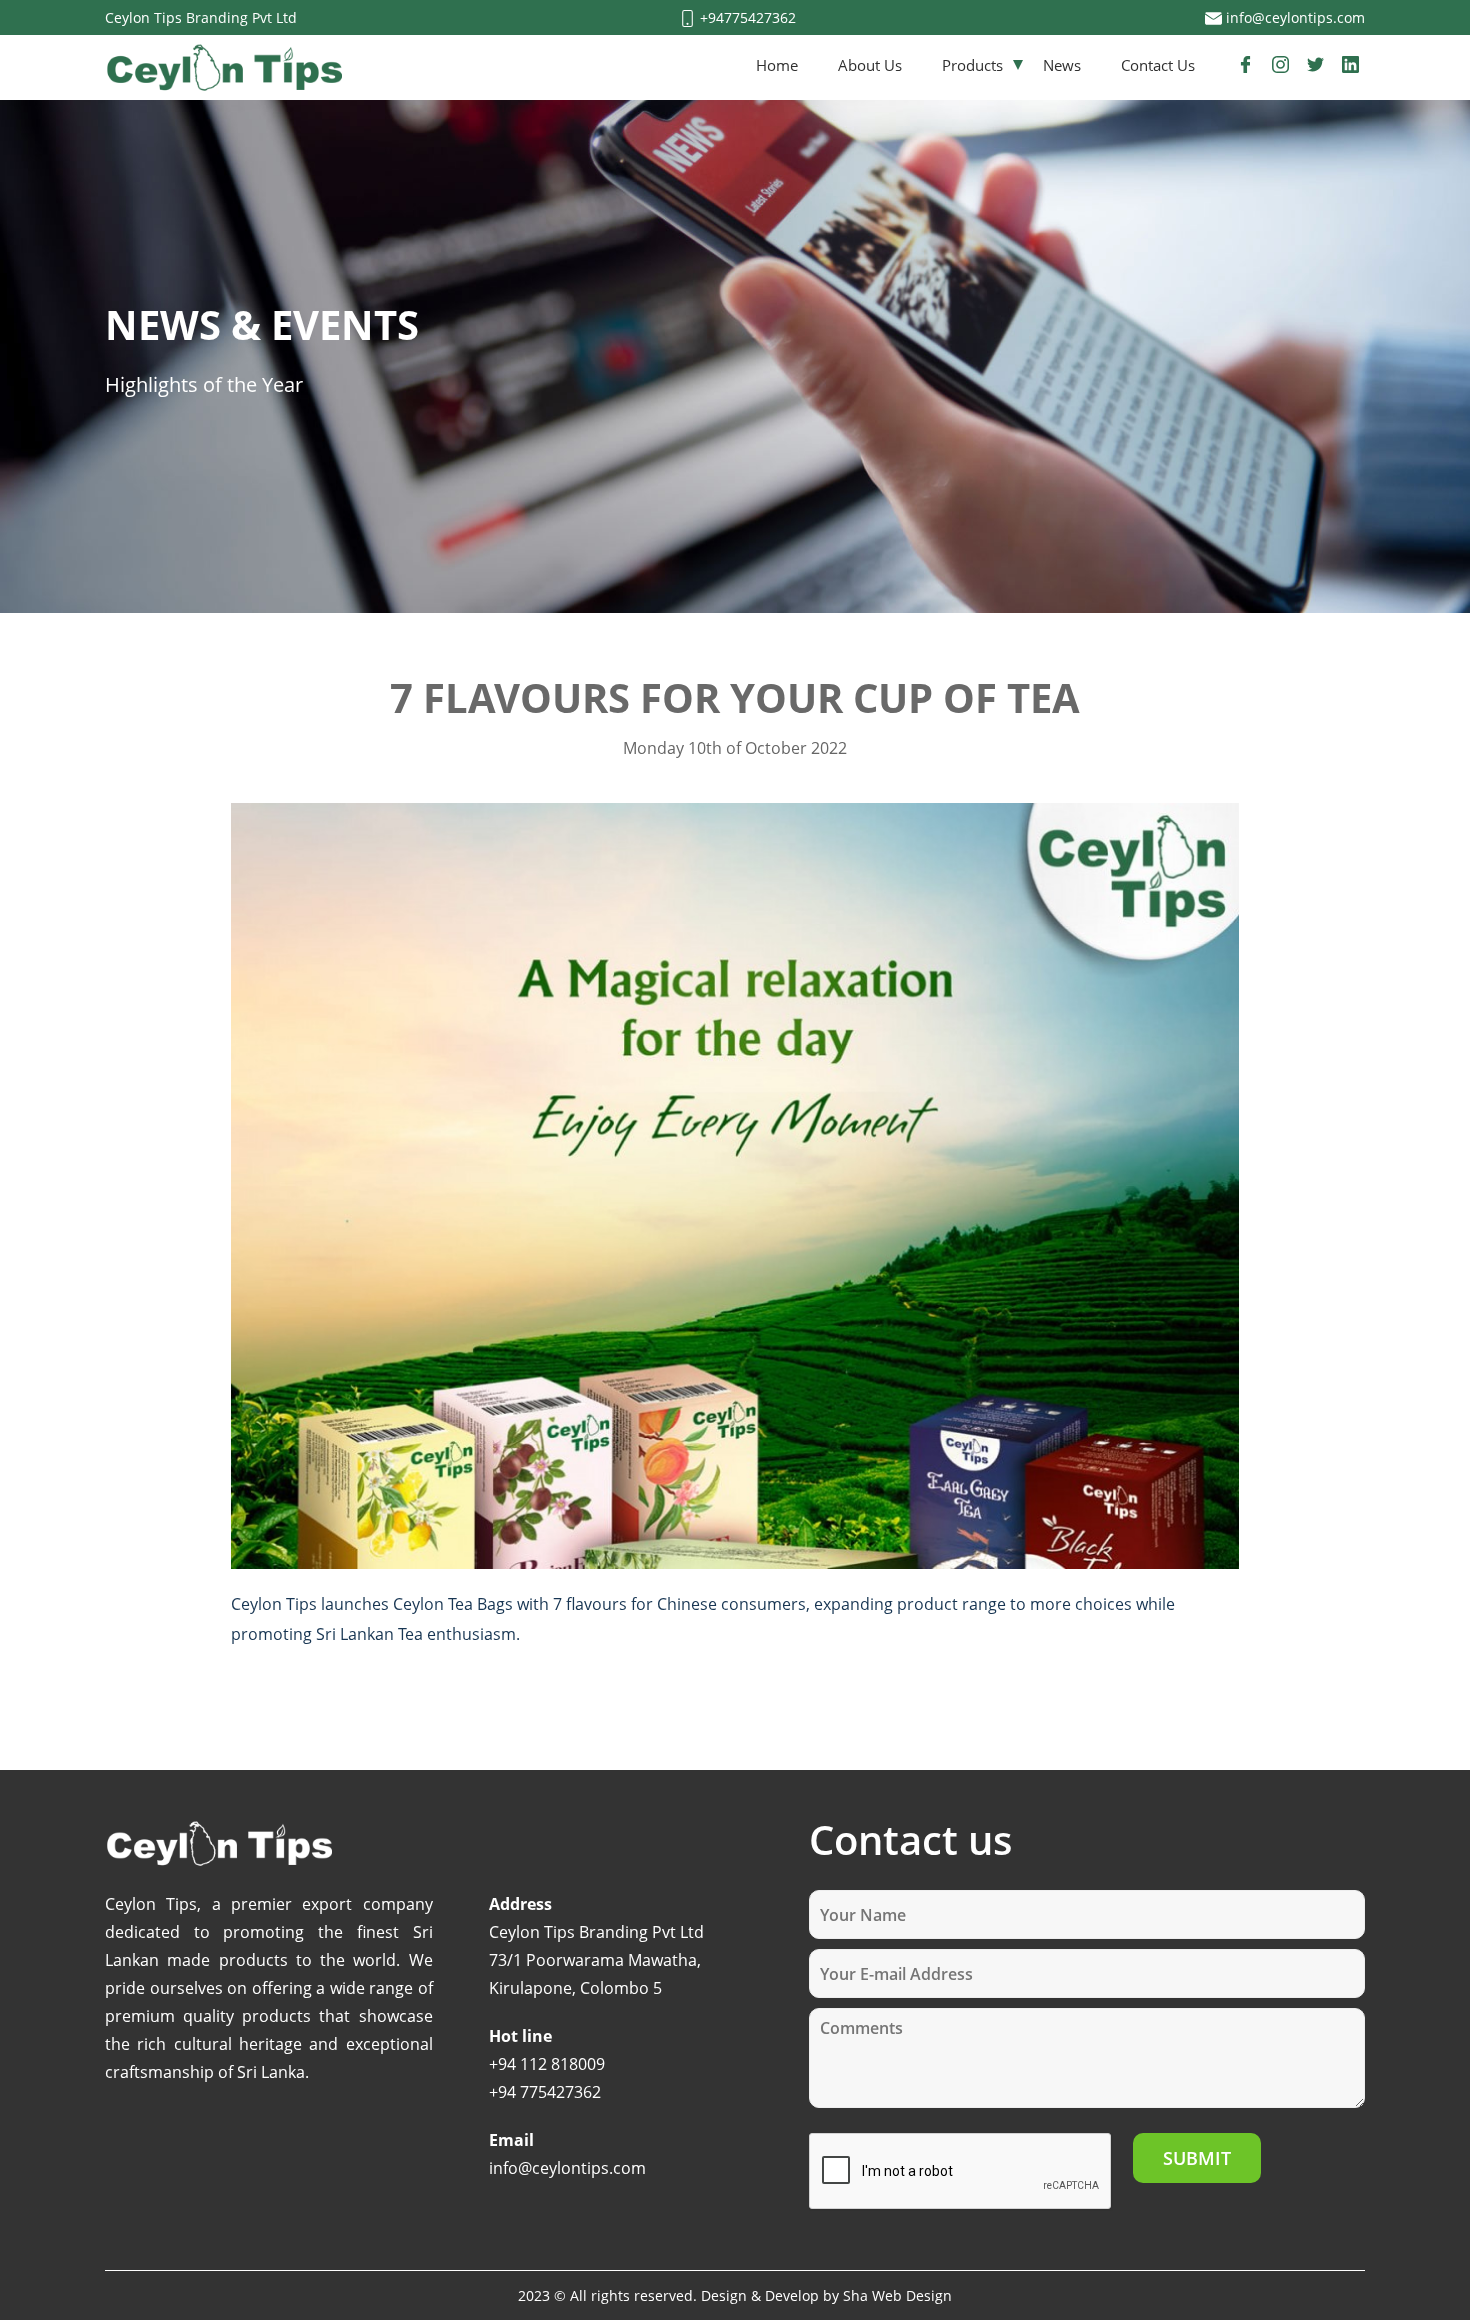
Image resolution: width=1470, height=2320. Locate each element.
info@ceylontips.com (1293, 17)
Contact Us (1158, 65)
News (1062, 65)
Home (777, 65)
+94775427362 (746, 17)
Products (972, 65)
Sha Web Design (897, 2295)
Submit (1197, 2158)
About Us (870, 65)
